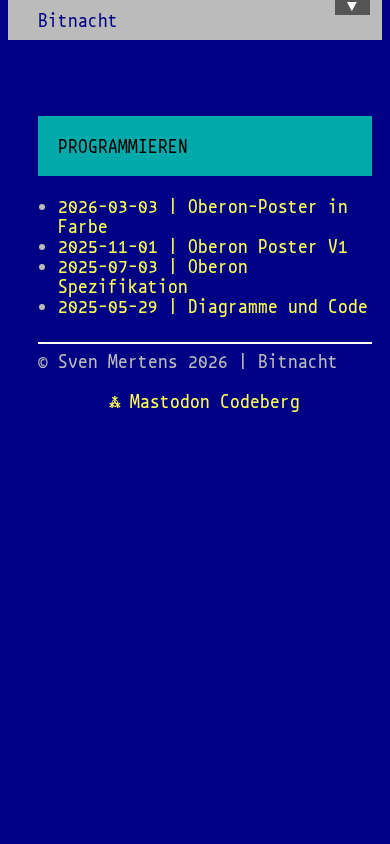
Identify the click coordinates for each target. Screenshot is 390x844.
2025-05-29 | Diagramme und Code (213, 306)
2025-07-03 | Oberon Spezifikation (153, 276)
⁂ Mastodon (160, 401)
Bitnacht (78, 20)
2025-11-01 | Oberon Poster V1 (203, 246)
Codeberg (260, 401)
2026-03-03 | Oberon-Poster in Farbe (203, 216)
